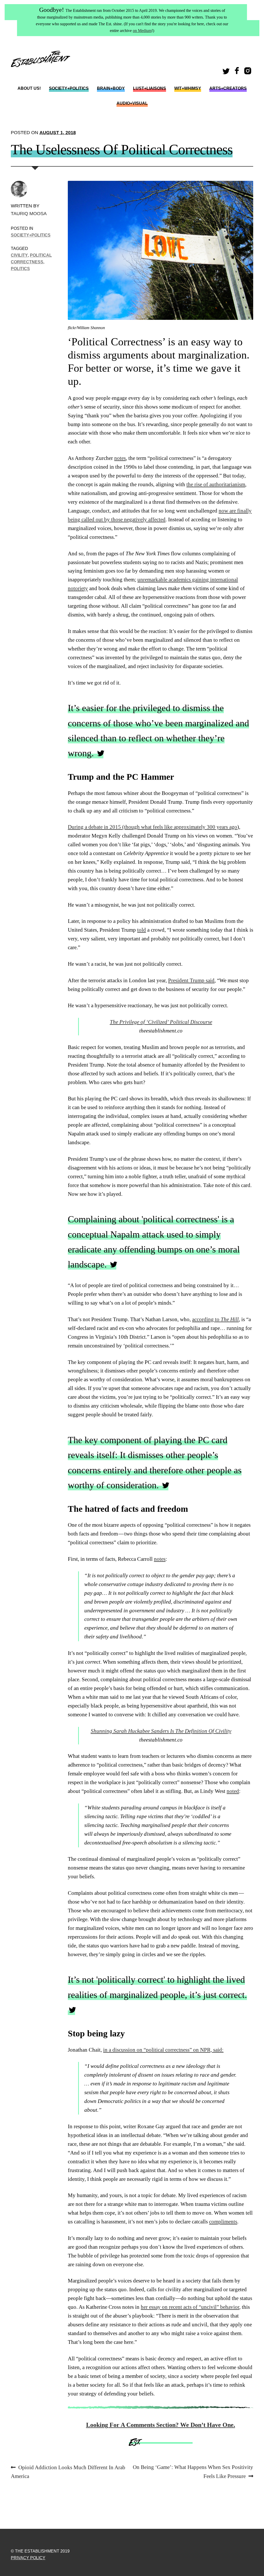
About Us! (29, 88)
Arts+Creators (228, 88)
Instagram (249, 72)
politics (20, 269)
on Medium (142, 31)
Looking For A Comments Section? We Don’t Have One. (161, 2425)
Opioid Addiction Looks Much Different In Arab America (68, 2472)
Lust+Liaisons (150, 88)
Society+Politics (69, 88)
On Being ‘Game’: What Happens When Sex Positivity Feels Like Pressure (193, 2472)
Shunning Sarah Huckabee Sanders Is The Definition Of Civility (161, 1731)
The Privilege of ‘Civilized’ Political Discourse (161, 1022)
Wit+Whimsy (188, 88)
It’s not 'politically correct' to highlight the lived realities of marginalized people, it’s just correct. (157, 1987)
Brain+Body (111, 88)
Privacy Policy (28, 2558)
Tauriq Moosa (29, 213)
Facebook (237, 72)
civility (19, 255)
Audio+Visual (132, 103)
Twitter (227, 72)
